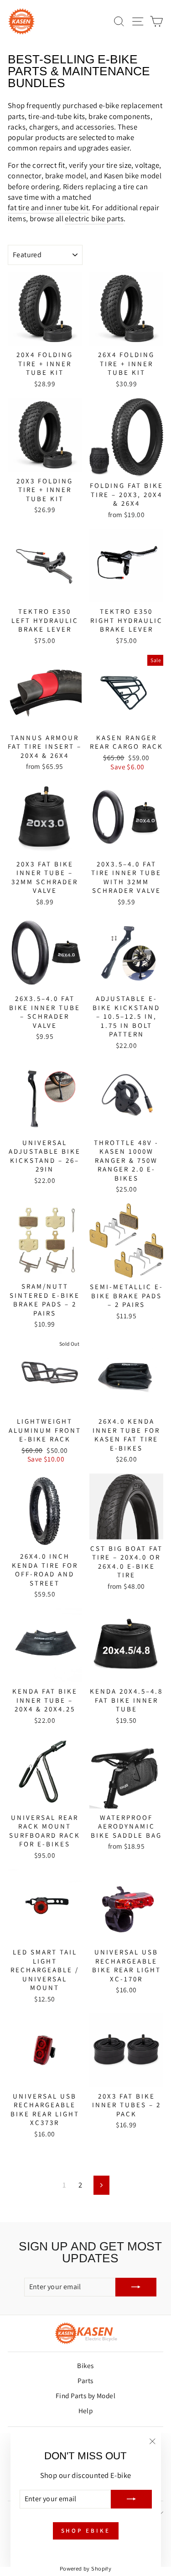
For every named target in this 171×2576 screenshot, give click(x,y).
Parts (85, 2380)
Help (86, 2410)
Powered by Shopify (85, 2568)
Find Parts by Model (85, 2395)
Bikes (85, 2365)
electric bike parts (94, 218)
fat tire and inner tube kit (48, 207)
